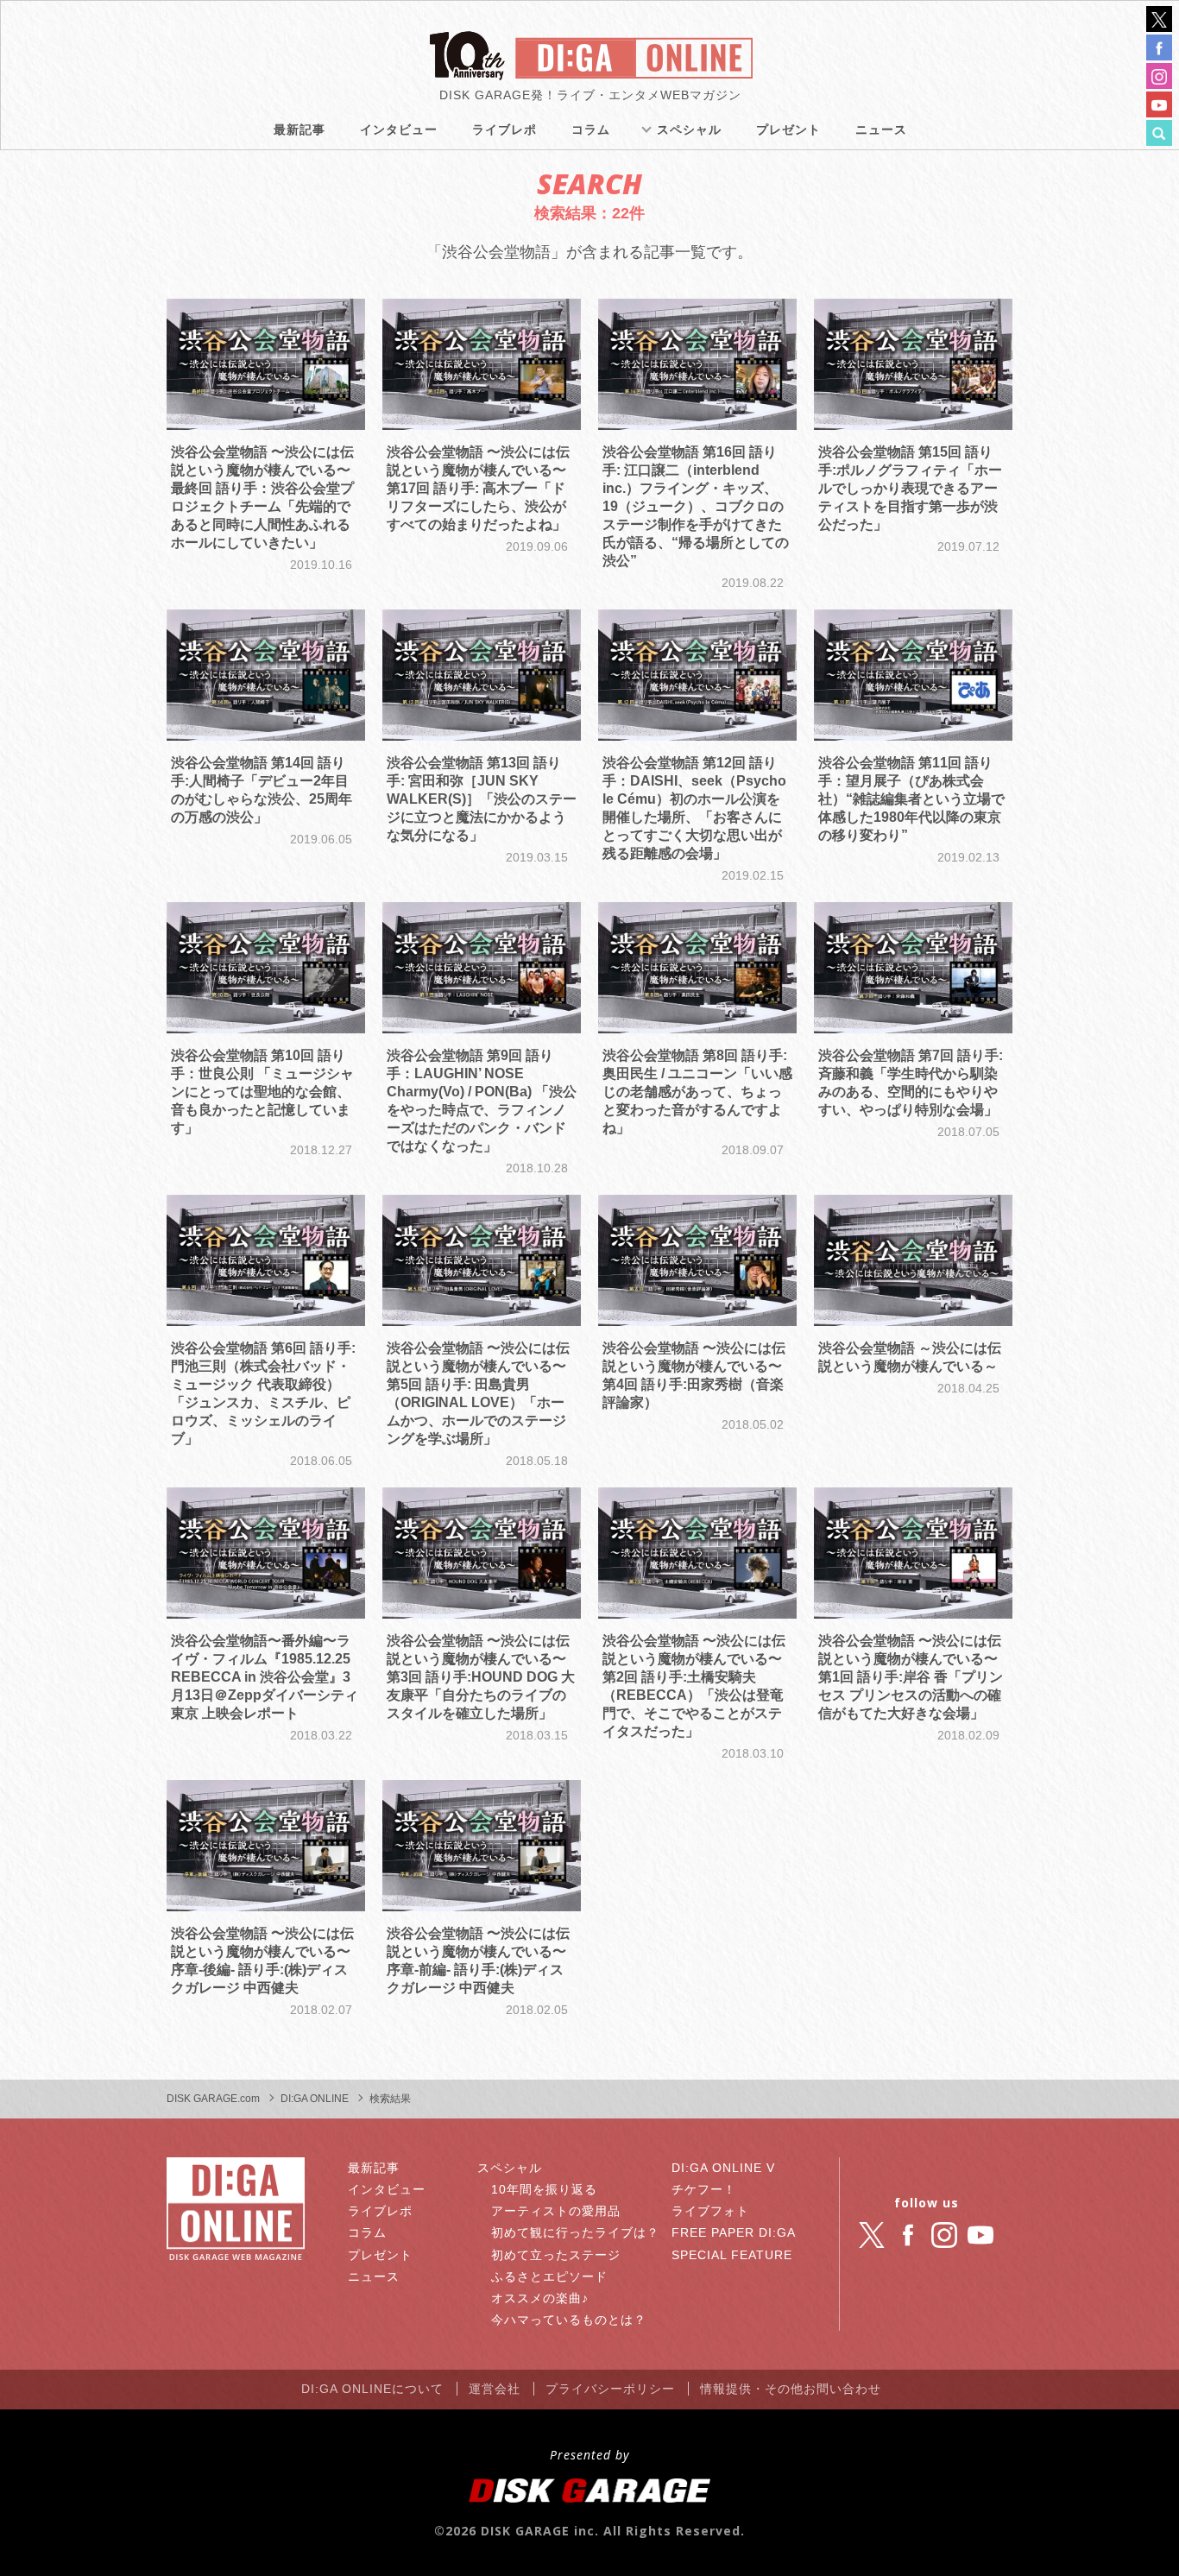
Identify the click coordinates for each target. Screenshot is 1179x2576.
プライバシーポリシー (610, 2389)
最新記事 (299, 129)
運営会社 (495, 2389)
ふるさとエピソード (549, 2276)
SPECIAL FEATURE (732, 2255)
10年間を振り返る (544, 2189)
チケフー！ (704, 2189)
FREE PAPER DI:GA (734, 2232)
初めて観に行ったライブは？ (575, 2232)
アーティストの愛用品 (556, 2211)
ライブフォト (710, 2211)
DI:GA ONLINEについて (372, 2389)
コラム (591, 129)
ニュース (881, 129)
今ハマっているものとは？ (569, 2320)
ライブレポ (504, 129)
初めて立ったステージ (556, 2255)
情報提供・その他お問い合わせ (791, 2389)
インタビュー (399, 129)
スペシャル (689, 129)
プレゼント (788, 129)
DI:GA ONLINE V (723, 2168)
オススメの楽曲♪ (540, 2298)
